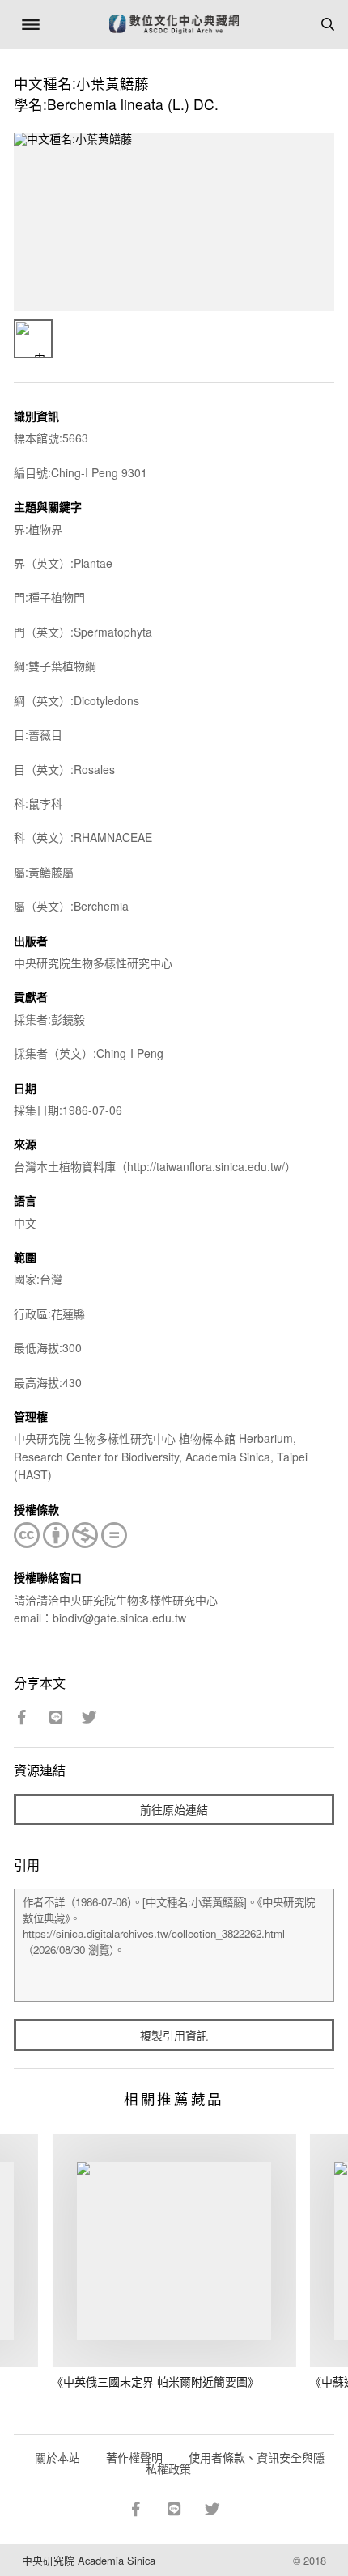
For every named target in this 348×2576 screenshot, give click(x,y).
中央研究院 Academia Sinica (89, 2560)
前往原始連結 (174, 1809)
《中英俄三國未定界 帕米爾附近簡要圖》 (155, 2381)
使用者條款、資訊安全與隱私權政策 (235, 2463)
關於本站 (57, 2457)
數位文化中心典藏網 (174, 24)
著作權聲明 (134, 2457)
